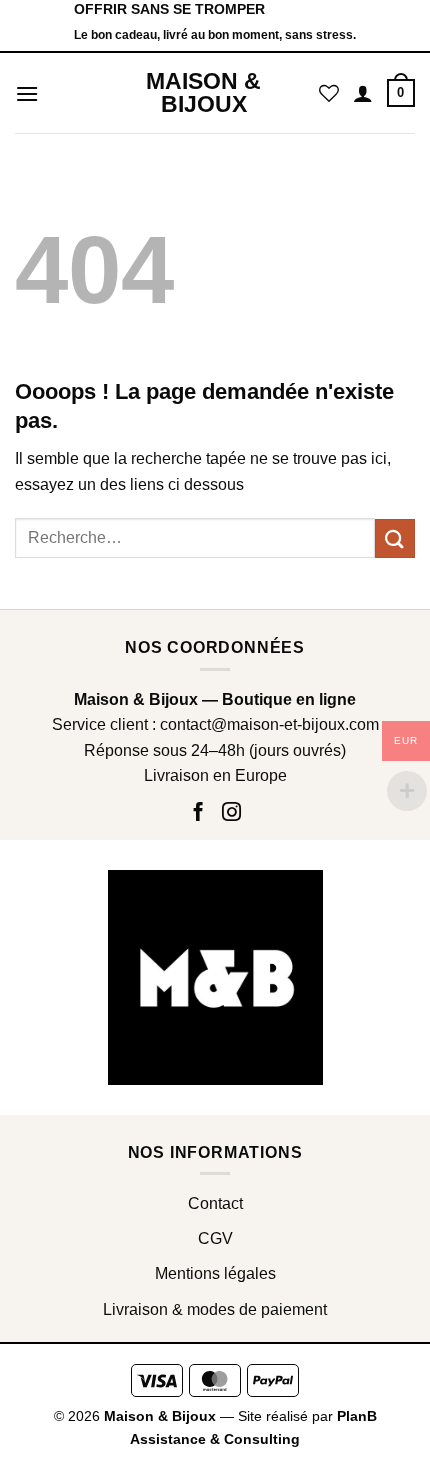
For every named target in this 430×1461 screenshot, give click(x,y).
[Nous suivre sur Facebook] (201, 813)
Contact (215, 1203)
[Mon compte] (363, 93)
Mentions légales (215, 1273)
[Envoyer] (395, 538)
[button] (27, 93)
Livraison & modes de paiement (215, 1309)
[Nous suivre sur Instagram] (231, 813)
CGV (215, 1238)
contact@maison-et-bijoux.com (269, 724)
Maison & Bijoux (203, 93)
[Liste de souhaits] (329, 93)
